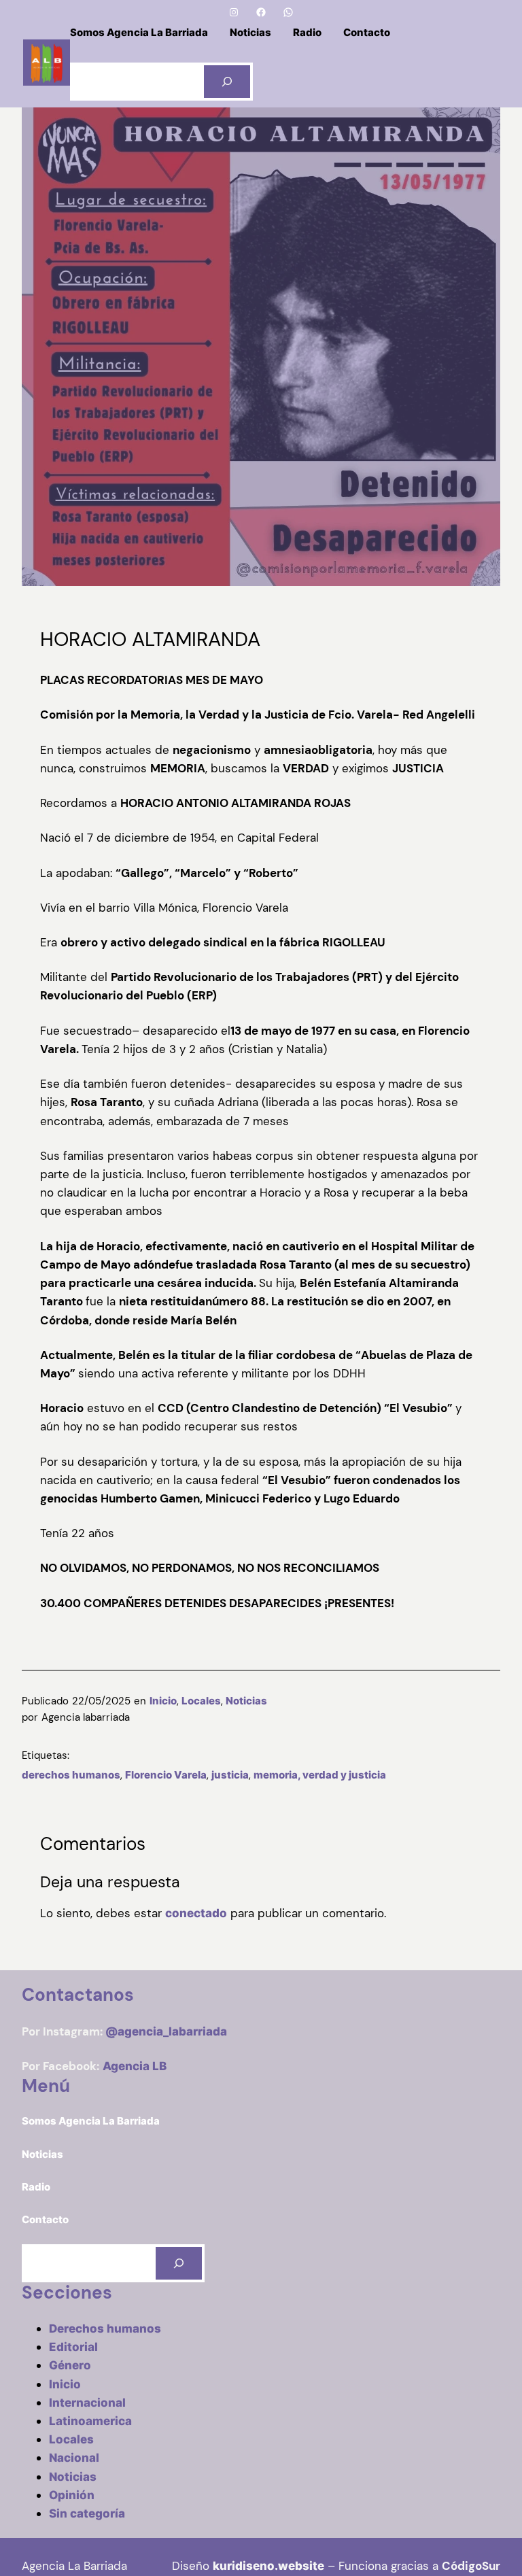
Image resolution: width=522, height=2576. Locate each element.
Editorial (73, 2347)
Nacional (74, 2458)
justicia (230, 1775)
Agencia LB (135, 2066)
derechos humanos (71, 1775)
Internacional (87, 2403)
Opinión (72, 2495)
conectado (196, 1913)
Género (70, 2365)
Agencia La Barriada (74, 2566)
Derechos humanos (105, 2329)
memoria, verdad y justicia (320, 1775)
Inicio (163, 1701)
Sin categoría (87, 2513)
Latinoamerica (90, 2421)
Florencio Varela (166, 1775)
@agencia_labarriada (166, 2031)
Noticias (246, 1701)
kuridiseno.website (268, 2566)
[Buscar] (227, 82)
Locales (201, 1701)
